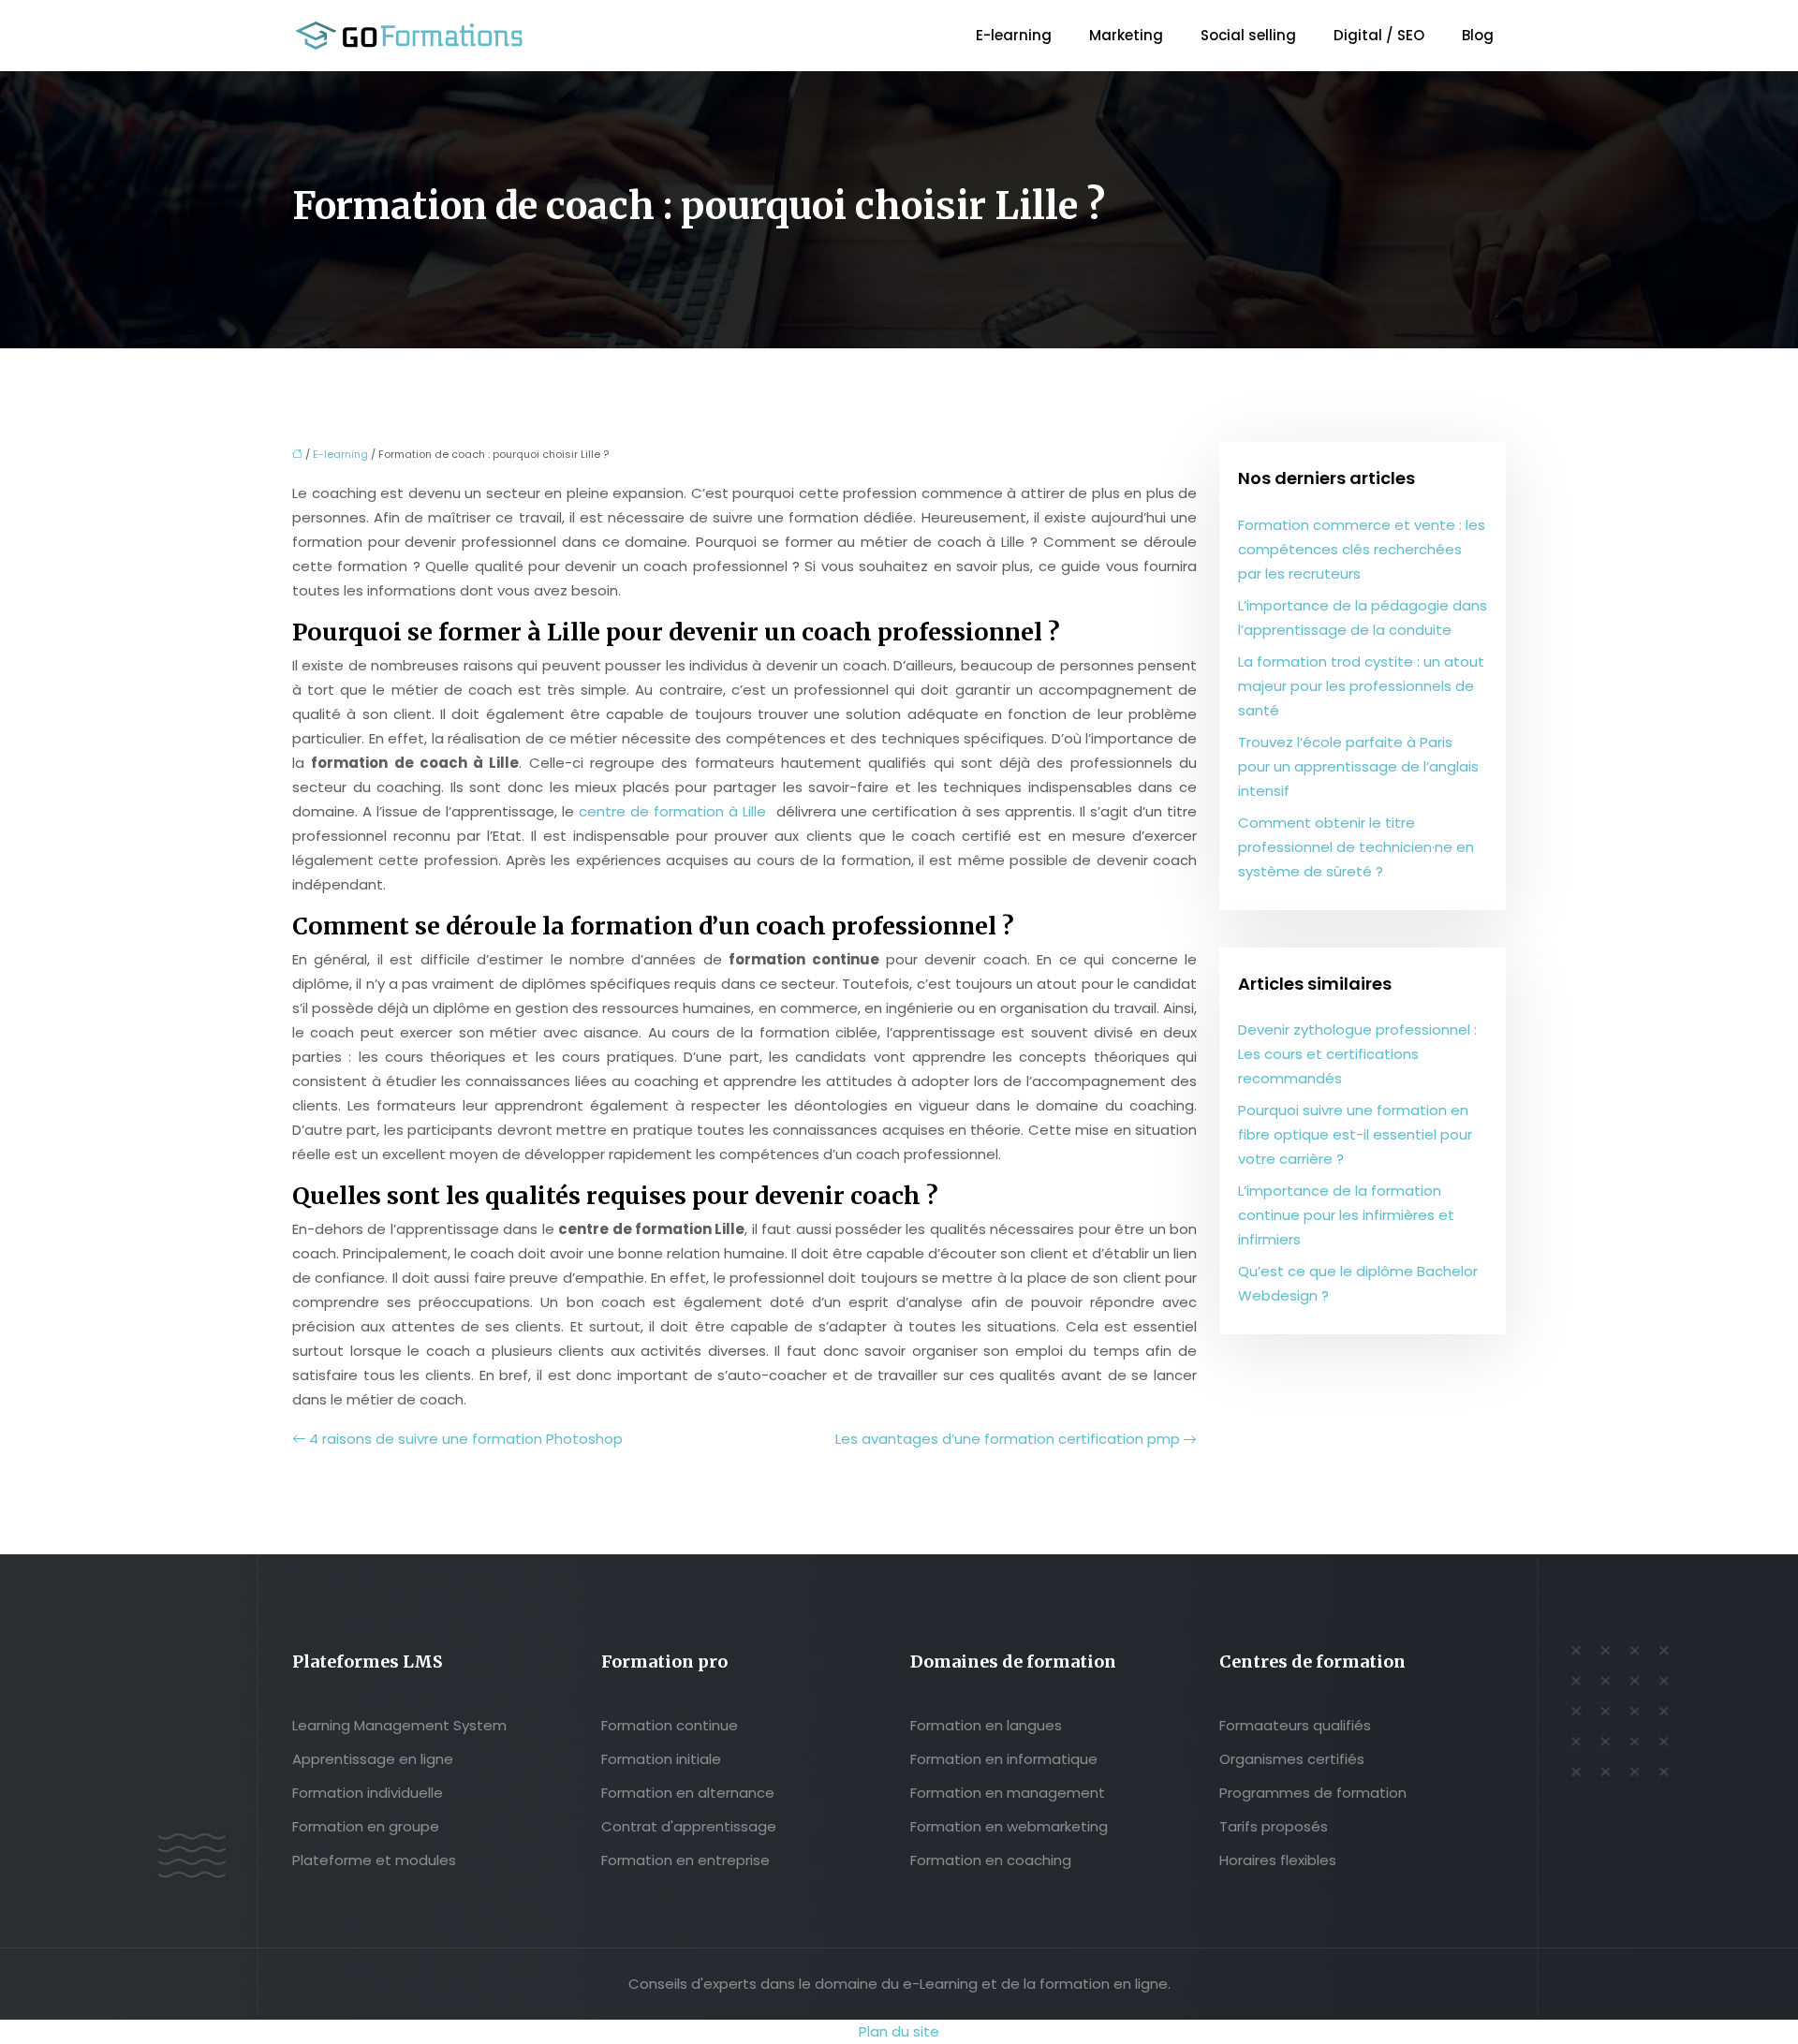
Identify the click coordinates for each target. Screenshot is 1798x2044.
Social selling (1248, 35)
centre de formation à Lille (672, 811)
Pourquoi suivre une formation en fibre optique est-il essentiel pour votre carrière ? (1355, 1134)
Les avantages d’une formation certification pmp (1008, 1439)
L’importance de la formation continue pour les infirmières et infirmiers (1346, 1215)
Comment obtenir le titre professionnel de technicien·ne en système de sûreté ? (1356, 847)
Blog (1478, 35)
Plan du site (899, 2031)
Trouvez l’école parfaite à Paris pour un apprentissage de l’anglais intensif (1358, 766)
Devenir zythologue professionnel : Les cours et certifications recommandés (1357, 1054)
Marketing (1126, 35)
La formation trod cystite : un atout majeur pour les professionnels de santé (1361, 686)
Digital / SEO (1379, 35)
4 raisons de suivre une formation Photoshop (466, 1439)
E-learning (1014, 35)
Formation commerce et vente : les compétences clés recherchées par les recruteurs (1362, 549)
